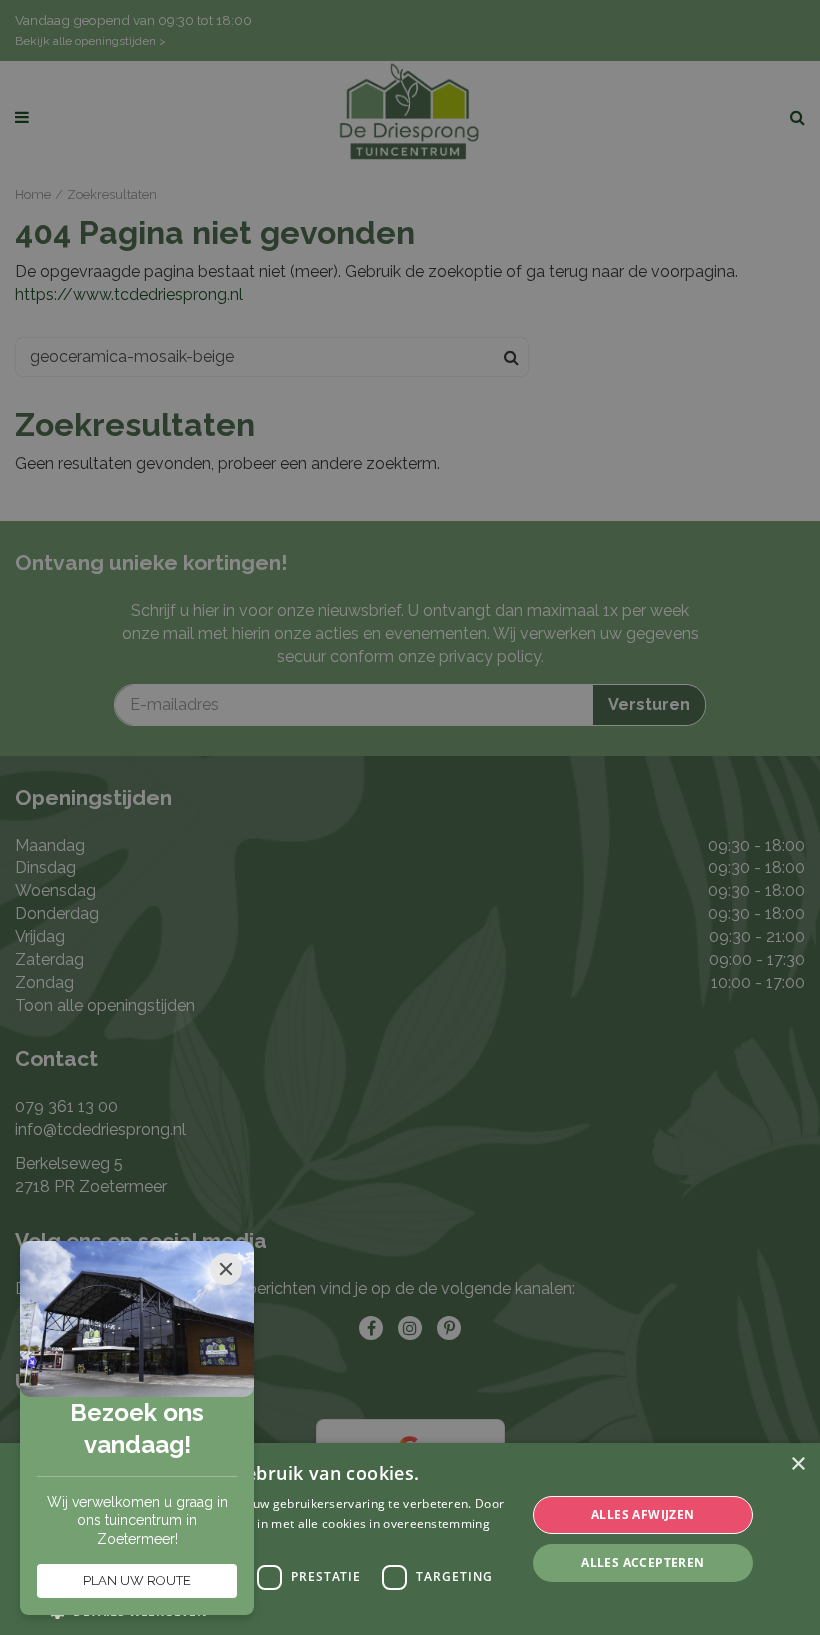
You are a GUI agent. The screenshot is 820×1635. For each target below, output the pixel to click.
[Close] (226, 1269)
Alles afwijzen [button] (643, 1514)
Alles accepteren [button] (642, 1562)
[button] (281, 1610)
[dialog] (410, 1539)
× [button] (797, 1464)
